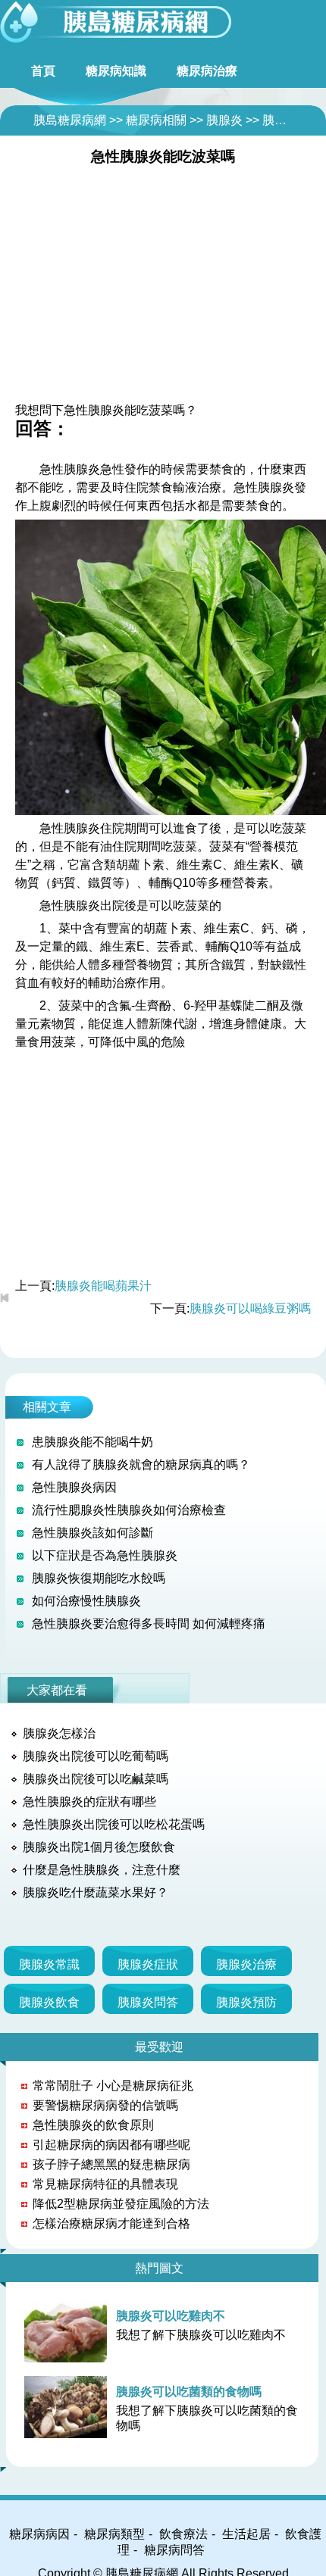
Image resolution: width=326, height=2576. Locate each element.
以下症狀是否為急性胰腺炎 (105, 1555)
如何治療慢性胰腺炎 (86, 1601)
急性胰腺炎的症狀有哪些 (89, 1802)
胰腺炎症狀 (148, 1964)
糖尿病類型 (114, 2534)
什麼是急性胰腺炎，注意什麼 (102, 1870)
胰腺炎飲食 (49, 2002)
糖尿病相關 (156, 120)
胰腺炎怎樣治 (59, 1733)
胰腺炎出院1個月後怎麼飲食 (99, 1847)
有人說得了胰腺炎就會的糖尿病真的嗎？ (141, 1464)
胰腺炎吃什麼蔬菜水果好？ (96, 1892)
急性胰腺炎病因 (74, 1487)
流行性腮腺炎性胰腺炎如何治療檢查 (129, 1510)
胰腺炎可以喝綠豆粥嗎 (250, 1308)
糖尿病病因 (39, 2534)
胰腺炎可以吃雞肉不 (171, 2316)
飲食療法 (183, 2534)
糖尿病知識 (116, 71)
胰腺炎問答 (293, 120)
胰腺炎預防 (246, 2002)
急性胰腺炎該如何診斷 (92, 1533)
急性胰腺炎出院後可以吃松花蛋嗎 (114, 1824)
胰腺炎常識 (49, 1964)
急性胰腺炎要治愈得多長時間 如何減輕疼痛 (149, 1624)
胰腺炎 (224, 120)
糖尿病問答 (174, 2550)
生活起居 (246, 2534)
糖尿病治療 (207, 71)
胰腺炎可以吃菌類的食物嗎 (189, 2392)
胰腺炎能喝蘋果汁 (103, 1286)
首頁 (43, 71)
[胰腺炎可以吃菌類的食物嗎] (69, 2407)
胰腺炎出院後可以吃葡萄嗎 (96, 1756)
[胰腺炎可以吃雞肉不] (69, 2331)
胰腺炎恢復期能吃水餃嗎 (99, 1578)
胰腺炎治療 (246, 1964)
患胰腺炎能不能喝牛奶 (92, 1442)
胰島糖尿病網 (70, 120)
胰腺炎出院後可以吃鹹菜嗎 (96, 1779)
